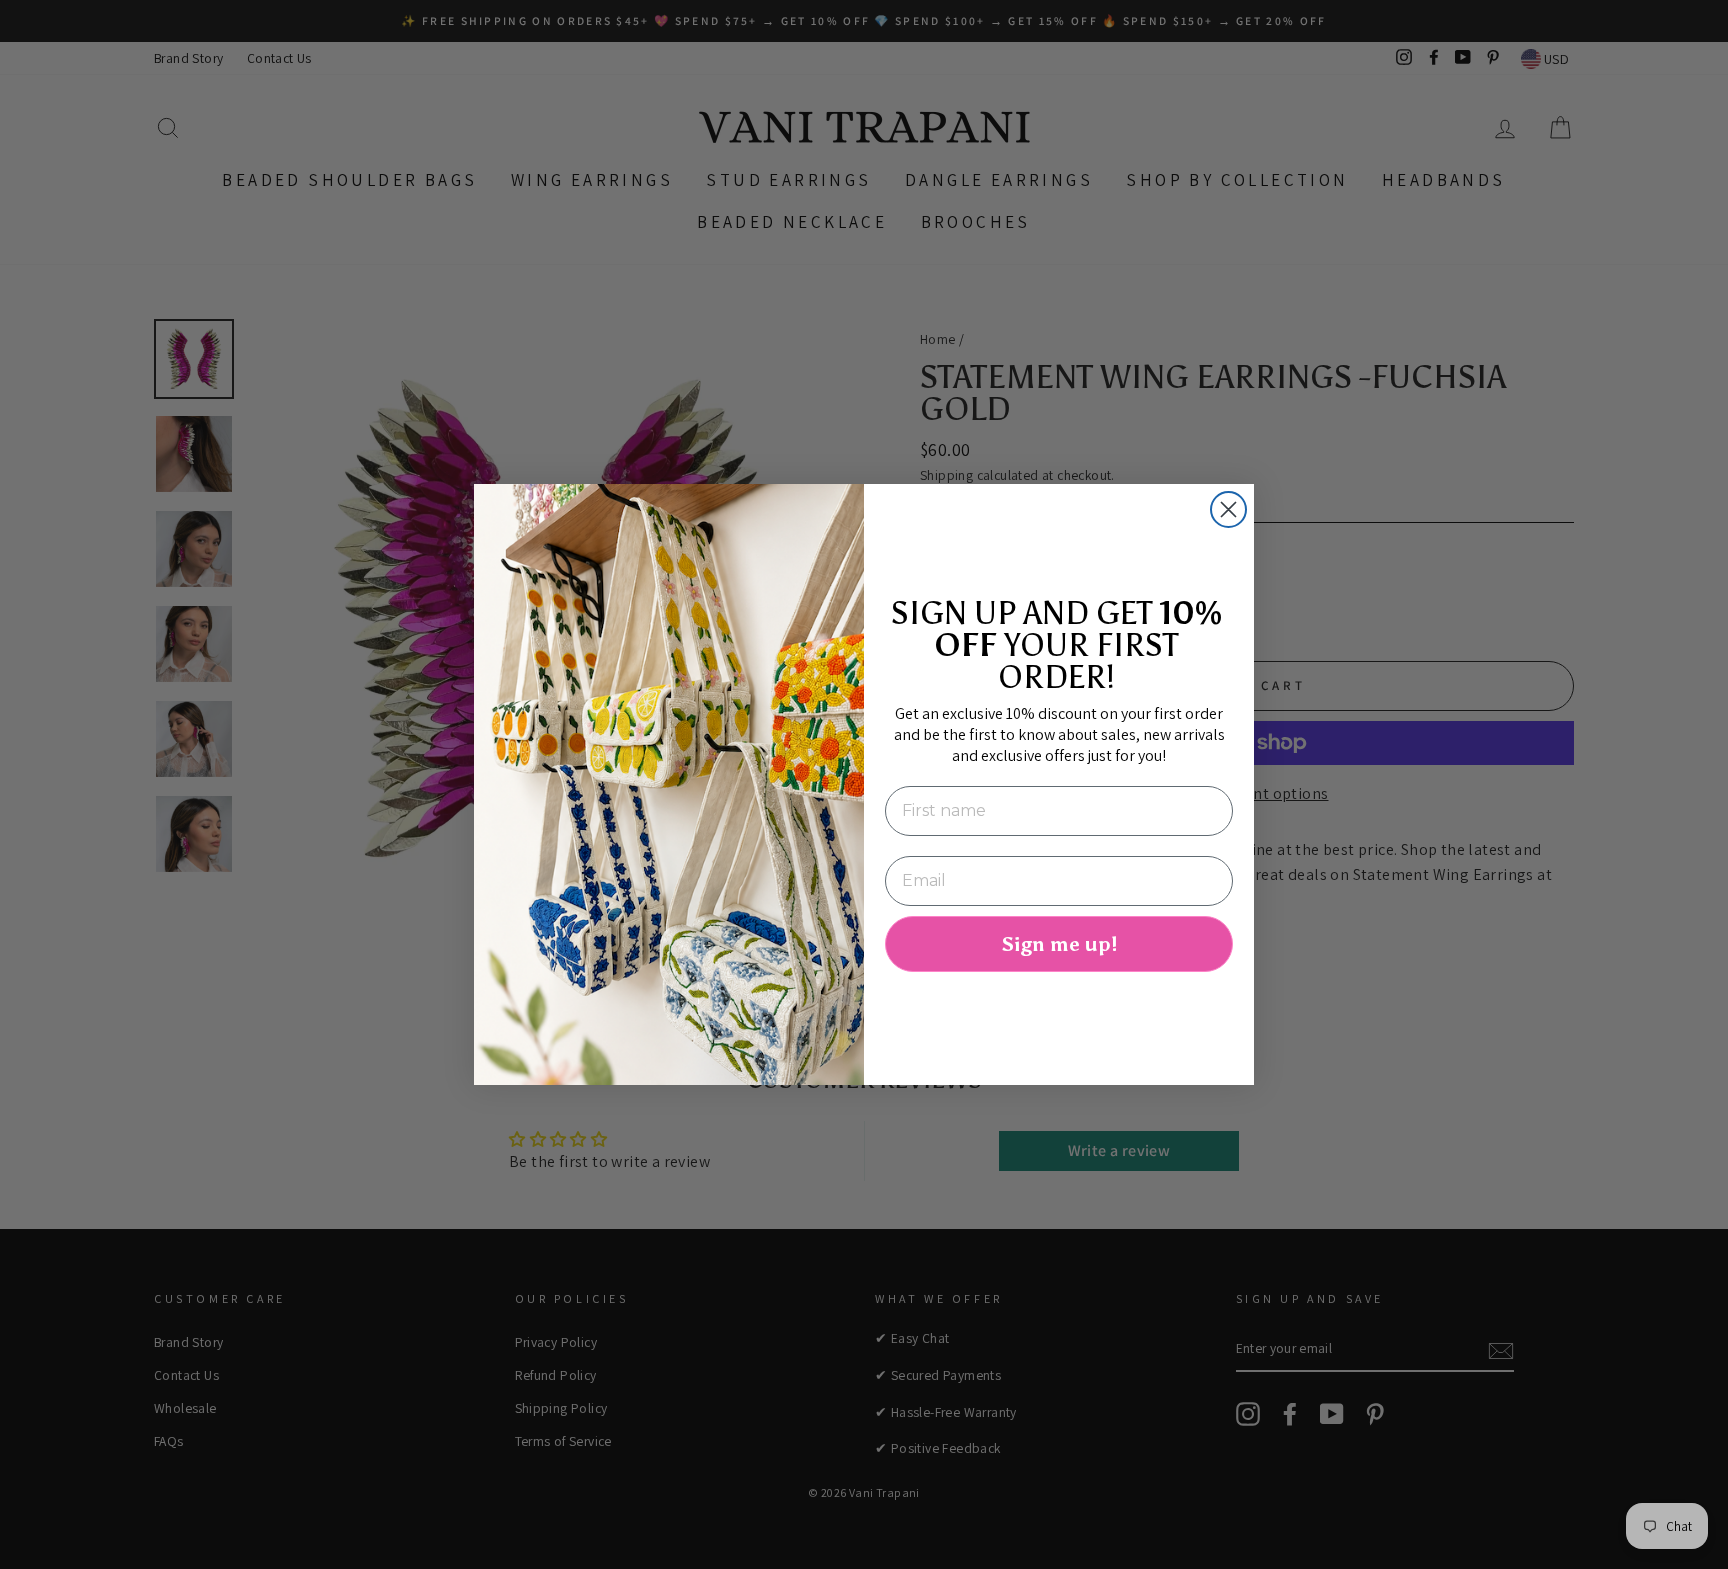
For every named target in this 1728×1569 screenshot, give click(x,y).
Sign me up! (1059, 944)
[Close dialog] (1228, 509)
